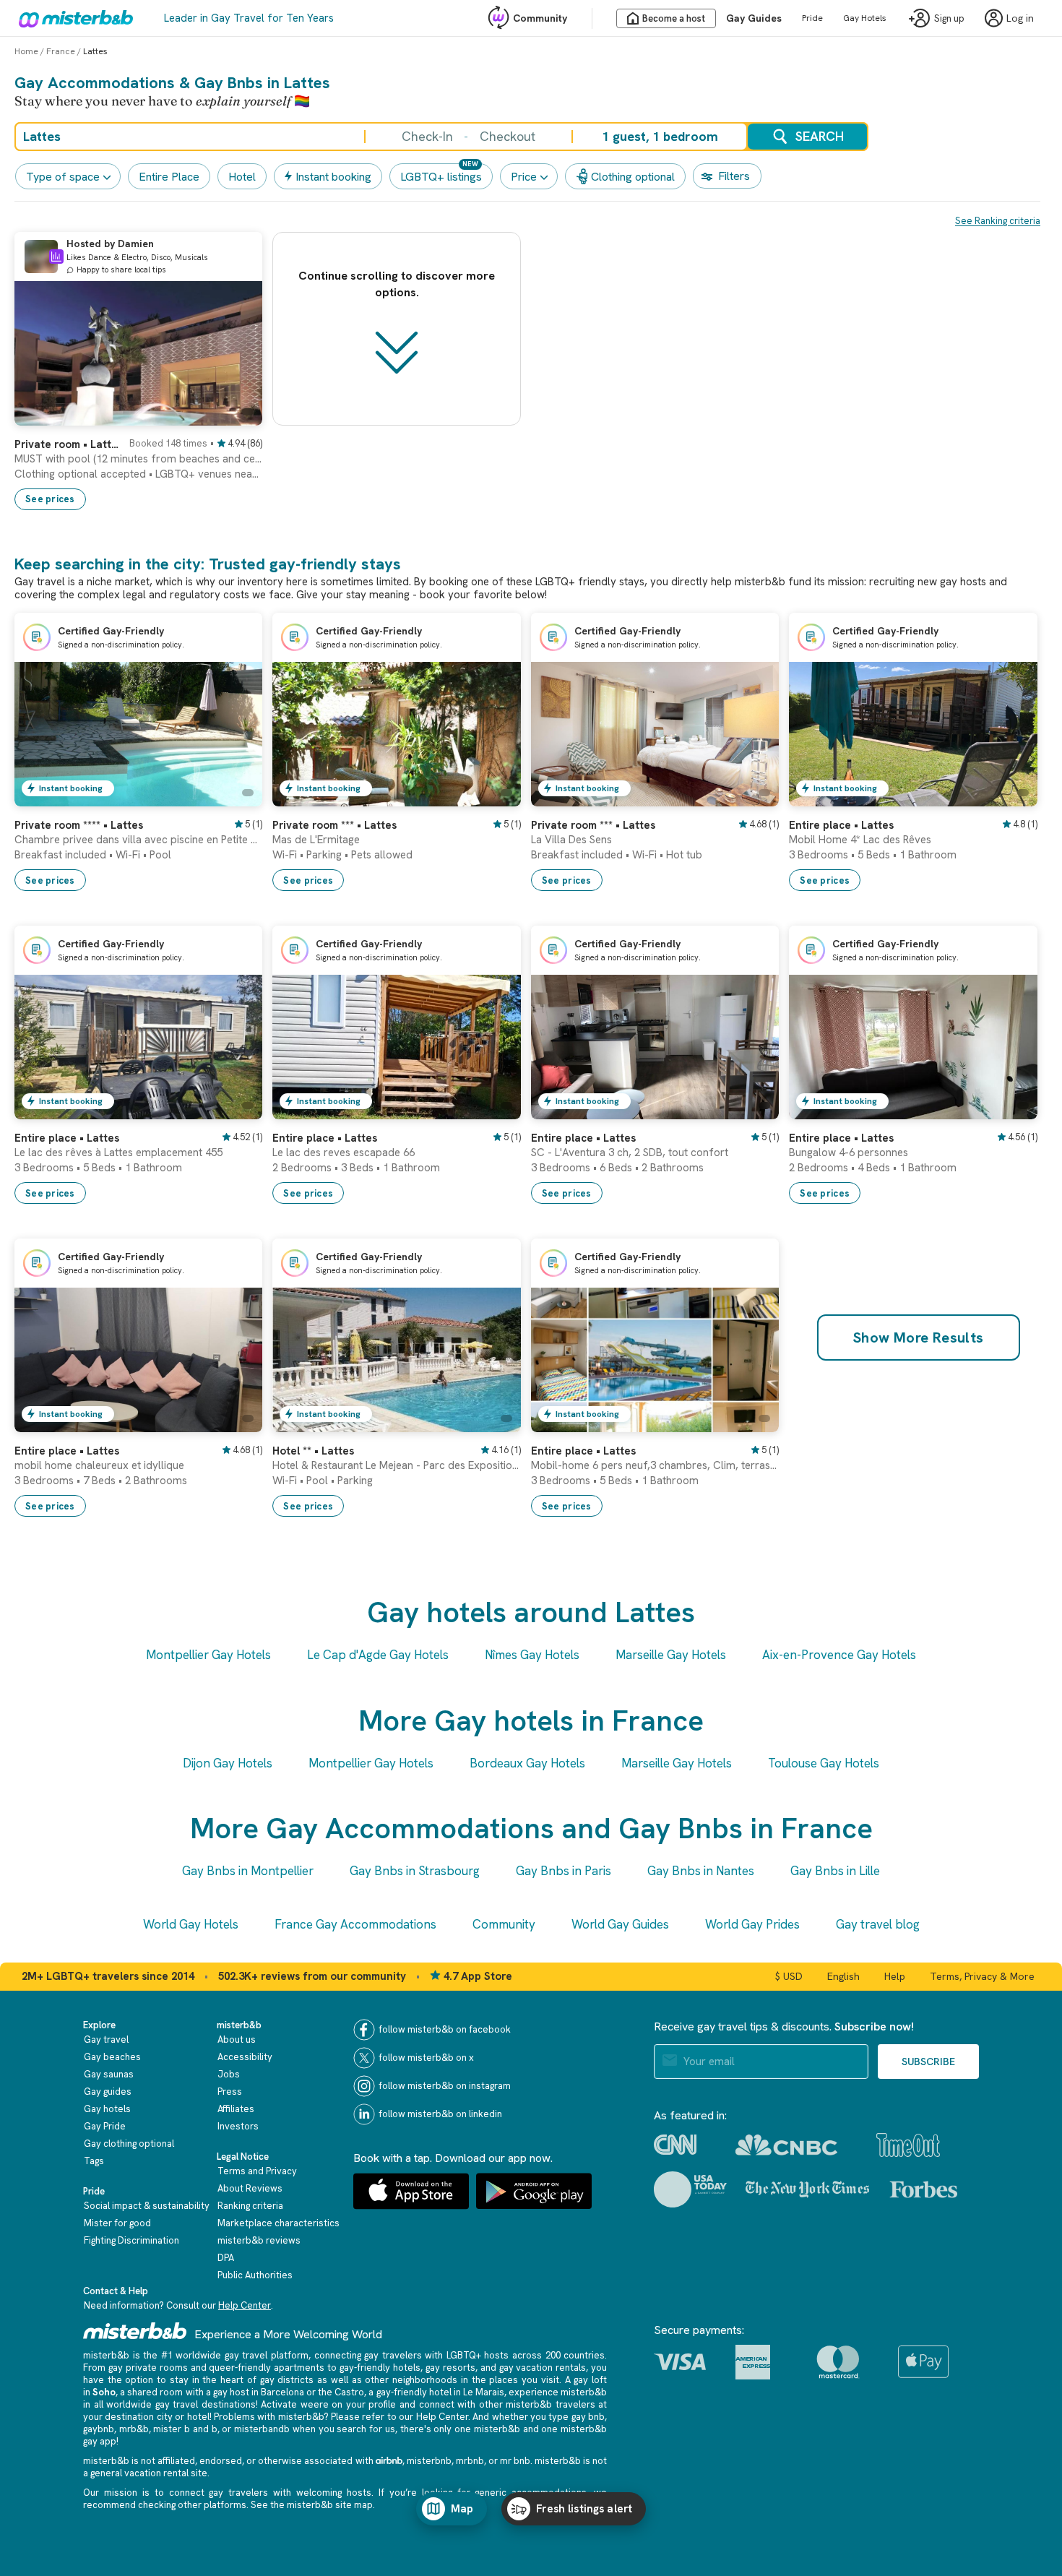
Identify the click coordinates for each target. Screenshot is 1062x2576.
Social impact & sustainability (147, 2206)
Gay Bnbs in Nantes (701, 1871)
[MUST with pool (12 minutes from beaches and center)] (237, 415)
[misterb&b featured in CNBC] (786, 2145)
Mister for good (117, 2223)
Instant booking (333, 177)
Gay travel (106, 2039)
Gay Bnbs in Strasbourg (415, 1871)
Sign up (949, 18)
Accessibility (245, 2057)
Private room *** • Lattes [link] (334, 825)
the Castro (341, 2392)
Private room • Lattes (68, 444)
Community (540, 18)
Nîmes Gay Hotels (532, 1655)
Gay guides (108, 2092)
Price (524, 177)
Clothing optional (633, 177)
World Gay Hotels (191, 1924)
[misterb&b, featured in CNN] (675, 2145)
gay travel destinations (206, 2404)
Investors (238, 2126)
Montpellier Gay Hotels (208, 1655)
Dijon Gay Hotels (228, 1763)
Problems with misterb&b (269, 2417)
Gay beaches (112, 2057)
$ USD (789, 1976)
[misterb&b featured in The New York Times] (807, 2189)
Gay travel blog (878, 1924)
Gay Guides (754, 18)
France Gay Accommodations (355, 1924)
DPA (226, 2258)
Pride (812, 18)
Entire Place (169, 177)
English (843, 1976)
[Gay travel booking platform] (135, 2331)
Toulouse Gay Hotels (824, 1763)
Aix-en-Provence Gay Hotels (839, 1655)
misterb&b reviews (259, 2240)
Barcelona (282, 2392)
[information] (56, 257)
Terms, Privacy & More (982, 1976)
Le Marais (484, 2392)
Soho (104, 2392)
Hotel (242, 177)
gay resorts (450, 2368)
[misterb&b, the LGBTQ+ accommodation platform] (72, 18)
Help (895, 1976)
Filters (734, 176)
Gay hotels (107, 2109)
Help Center (245, 2305)
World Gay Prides (752, 1924)
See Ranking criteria (998, 221)
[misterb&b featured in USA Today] (690, 2189)
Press (230, 2092)
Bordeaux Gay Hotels (527, 1763)
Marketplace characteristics (279, 2223)
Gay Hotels (865, 18)
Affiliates (236, 2109)
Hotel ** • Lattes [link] (313, 1451)
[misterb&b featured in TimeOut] (908, 2145)
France (61, 51)
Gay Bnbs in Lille (835, 1871)
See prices (50, 499)
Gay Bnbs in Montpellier (248, 1871)
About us (237, 2039)
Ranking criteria (250, 2206)
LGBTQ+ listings (441, 177)
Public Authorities (255, 2275)
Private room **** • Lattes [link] (79, 825)
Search (820, 136)
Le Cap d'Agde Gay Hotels (378, 1655)
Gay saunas (109, 2074)
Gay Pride (105, 2126)
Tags (94, 2161)
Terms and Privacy (257, 2171)
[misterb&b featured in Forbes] (924, 2189)
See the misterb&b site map (312, 2505)
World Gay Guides (620, 1924)
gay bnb (588, 2417)
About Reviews (250, 2188)
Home (26, 51)
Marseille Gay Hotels (671, 1655)
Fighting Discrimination (131, 2240)
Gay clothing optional (129, 2144)
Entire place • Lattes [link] (841, 825)
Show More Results (919, 1337)
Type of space (63, 177)
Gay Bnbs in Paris (564, 1871)
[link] (138, 468)
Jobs (229, 2074)
